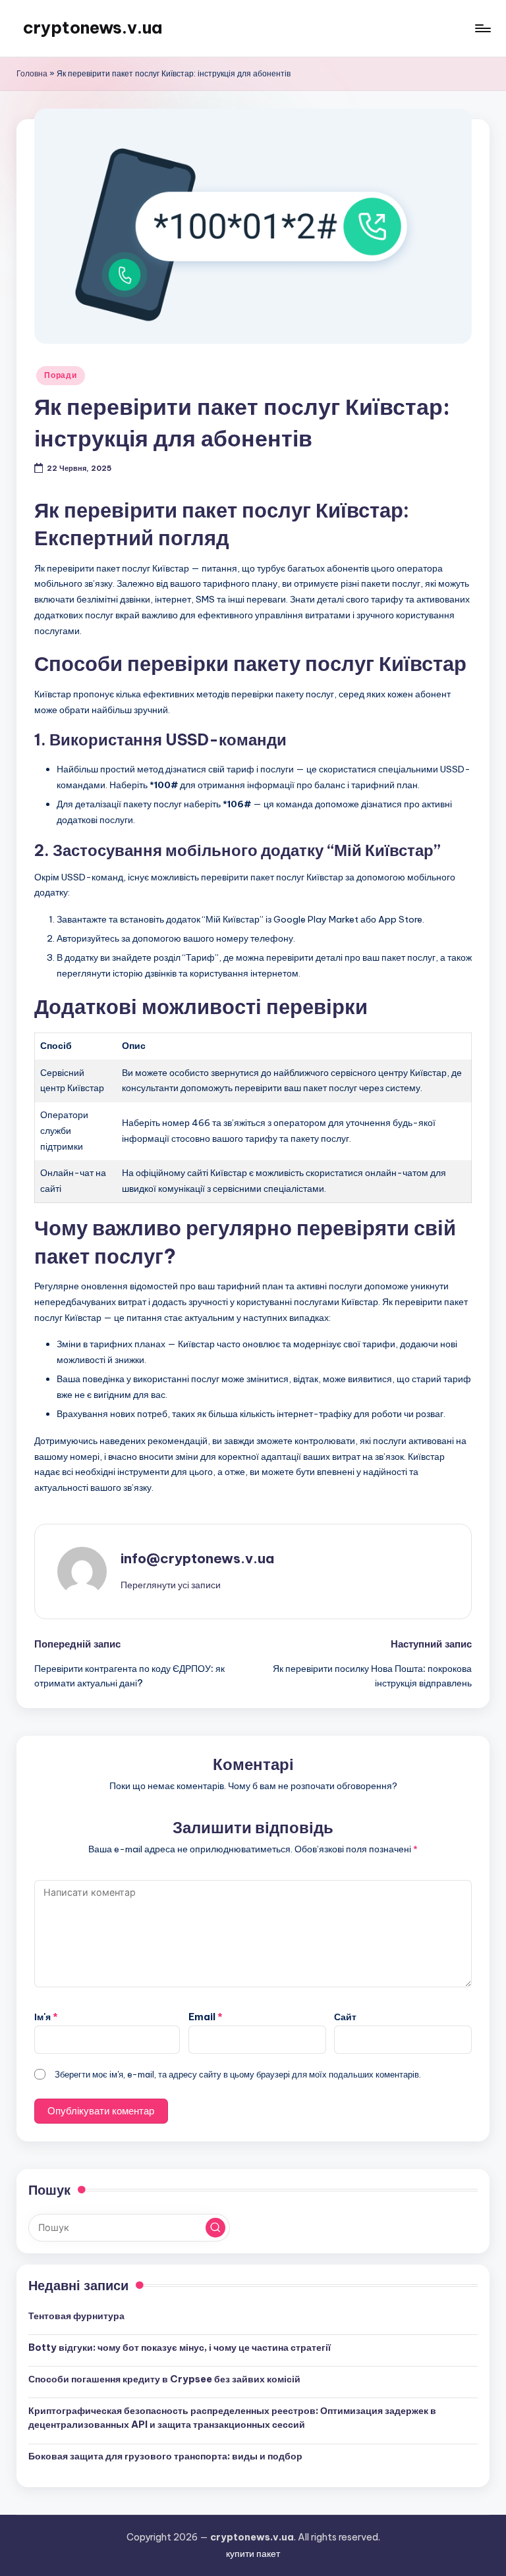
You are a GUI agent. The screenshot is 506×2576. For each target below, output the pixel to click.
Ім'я (46, 2017)
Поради (60, 375)
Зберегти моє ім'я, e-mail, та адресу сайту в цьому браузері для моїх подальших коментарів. (238, 2074)
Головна (32, 73)
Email (206, 2017)
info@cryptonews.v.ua (197, 1558)
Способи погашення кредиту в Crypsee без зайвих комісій (164, 2379)
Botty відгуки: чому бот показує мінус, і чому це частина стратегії (180, 2348)
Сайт (345, 2017)
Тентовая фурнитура (76, 2316)
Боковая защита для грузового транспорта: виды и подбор (165, 2456)
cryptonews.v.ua (93, 28)
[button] (171, 1585)
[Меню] (482, 28)
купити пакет (253, 2554)
